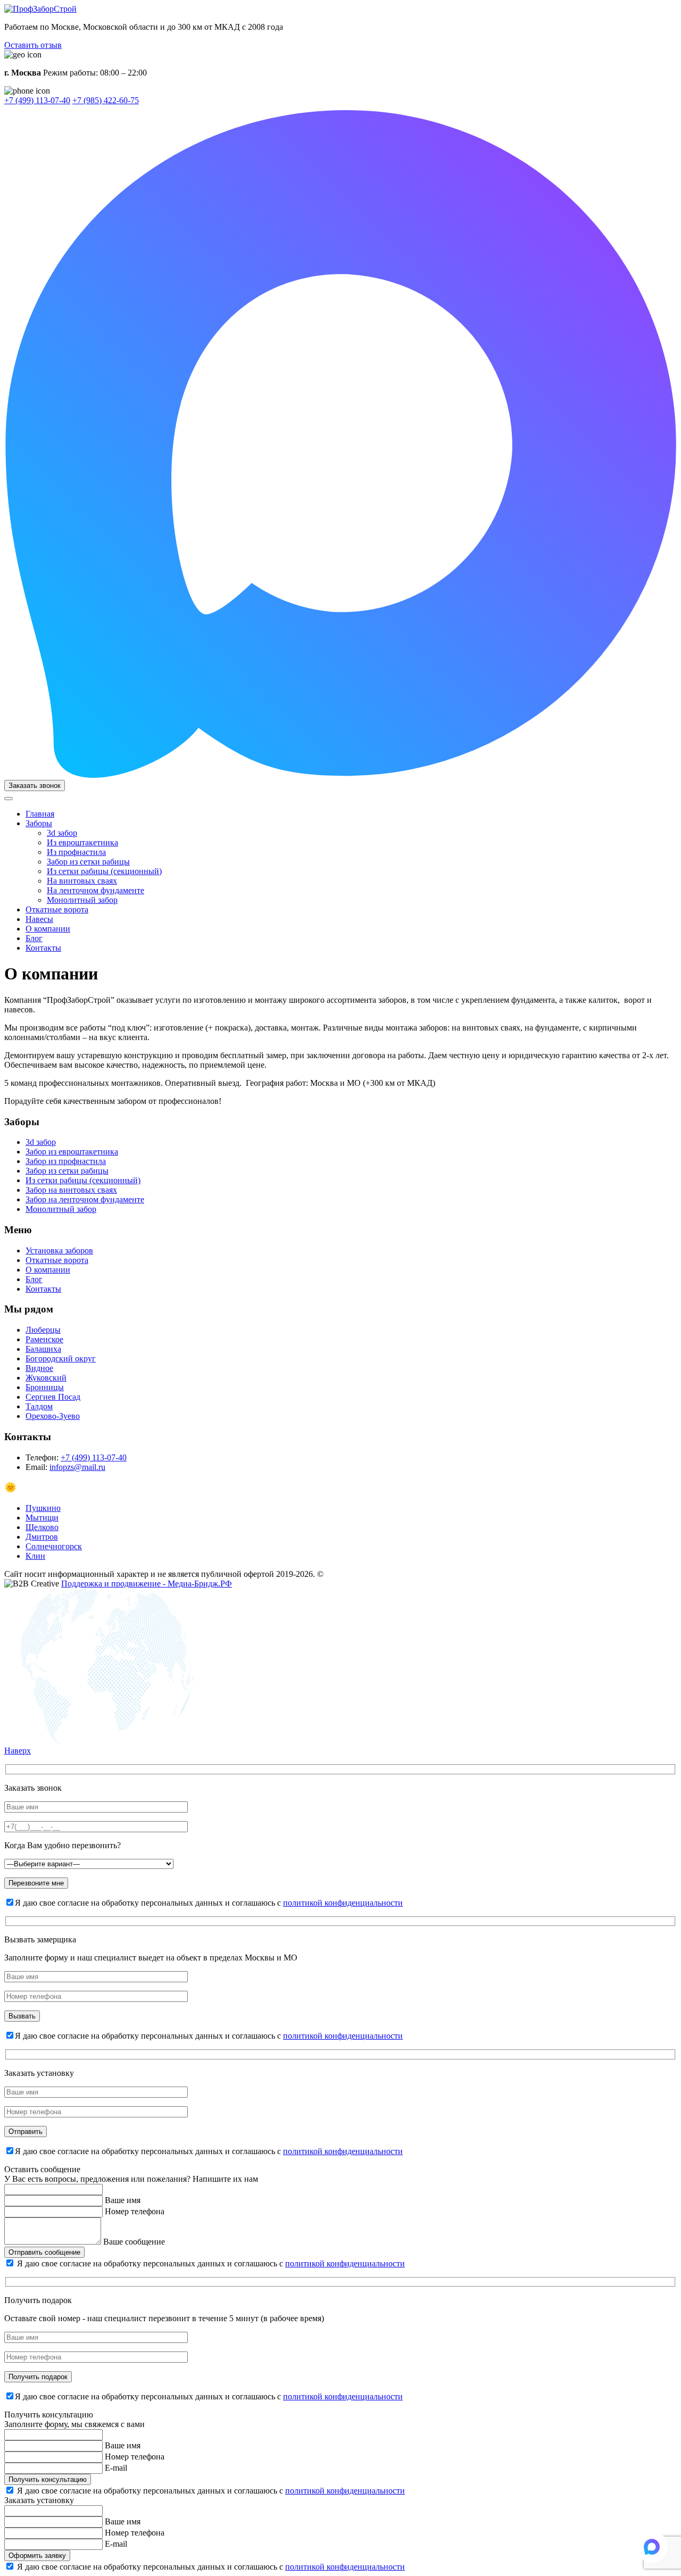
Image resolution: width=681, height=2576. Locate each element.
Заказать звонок (35, 786)
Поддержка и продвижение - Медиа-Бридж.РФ (147, 1584)
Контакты (43, 948)
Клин (35, 1556)
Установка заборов (59, 1250)
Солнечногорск (54, 1546)
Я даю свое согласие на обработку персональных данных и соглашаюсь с (211, 2263)
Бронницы (45, 1387)
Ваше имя (123, 2200)
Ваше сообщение (134, 2242)
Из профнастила (76, 852)
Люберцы (43, 1330)
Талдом (39, 1406)
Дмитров (42, 1537)
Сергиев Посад (53, 1397)
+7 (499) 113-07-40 (37, 100)
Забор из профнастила (66, 1161)
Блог (34, 938)
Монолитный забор (82, 900)
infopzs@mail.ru (77, 1467)
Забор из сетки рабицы (88, 862)
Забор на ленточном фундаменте (85, 1199)
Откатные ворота (57, 909)
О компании (48, 929)
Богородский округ (61, 1358)
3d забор (62, 833)
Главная (40, 814)
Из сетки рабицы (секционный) (104, 871)
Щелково (42, 1527)
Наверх (18, 1751)
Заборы (39, 823)
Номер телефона (135, 2211)
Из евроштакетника (82, 842)
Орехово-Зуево (53, 1416)
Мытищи (42, 1518)
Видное (39, 1368)
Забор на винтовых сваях (71, 1190)
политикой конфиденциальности (343, 1903)
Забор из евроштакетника (72, 1152)
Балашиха (43, 1349)
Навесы (39, 919)
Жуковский (46, 1378)
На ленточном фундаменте (95, 890)
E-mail (116, 2468)
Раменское (44, 1339)
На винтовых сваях (82, 881)
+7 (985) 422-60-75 (106, 100)
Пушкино (43, 1508)
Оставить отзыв (33, 45)
